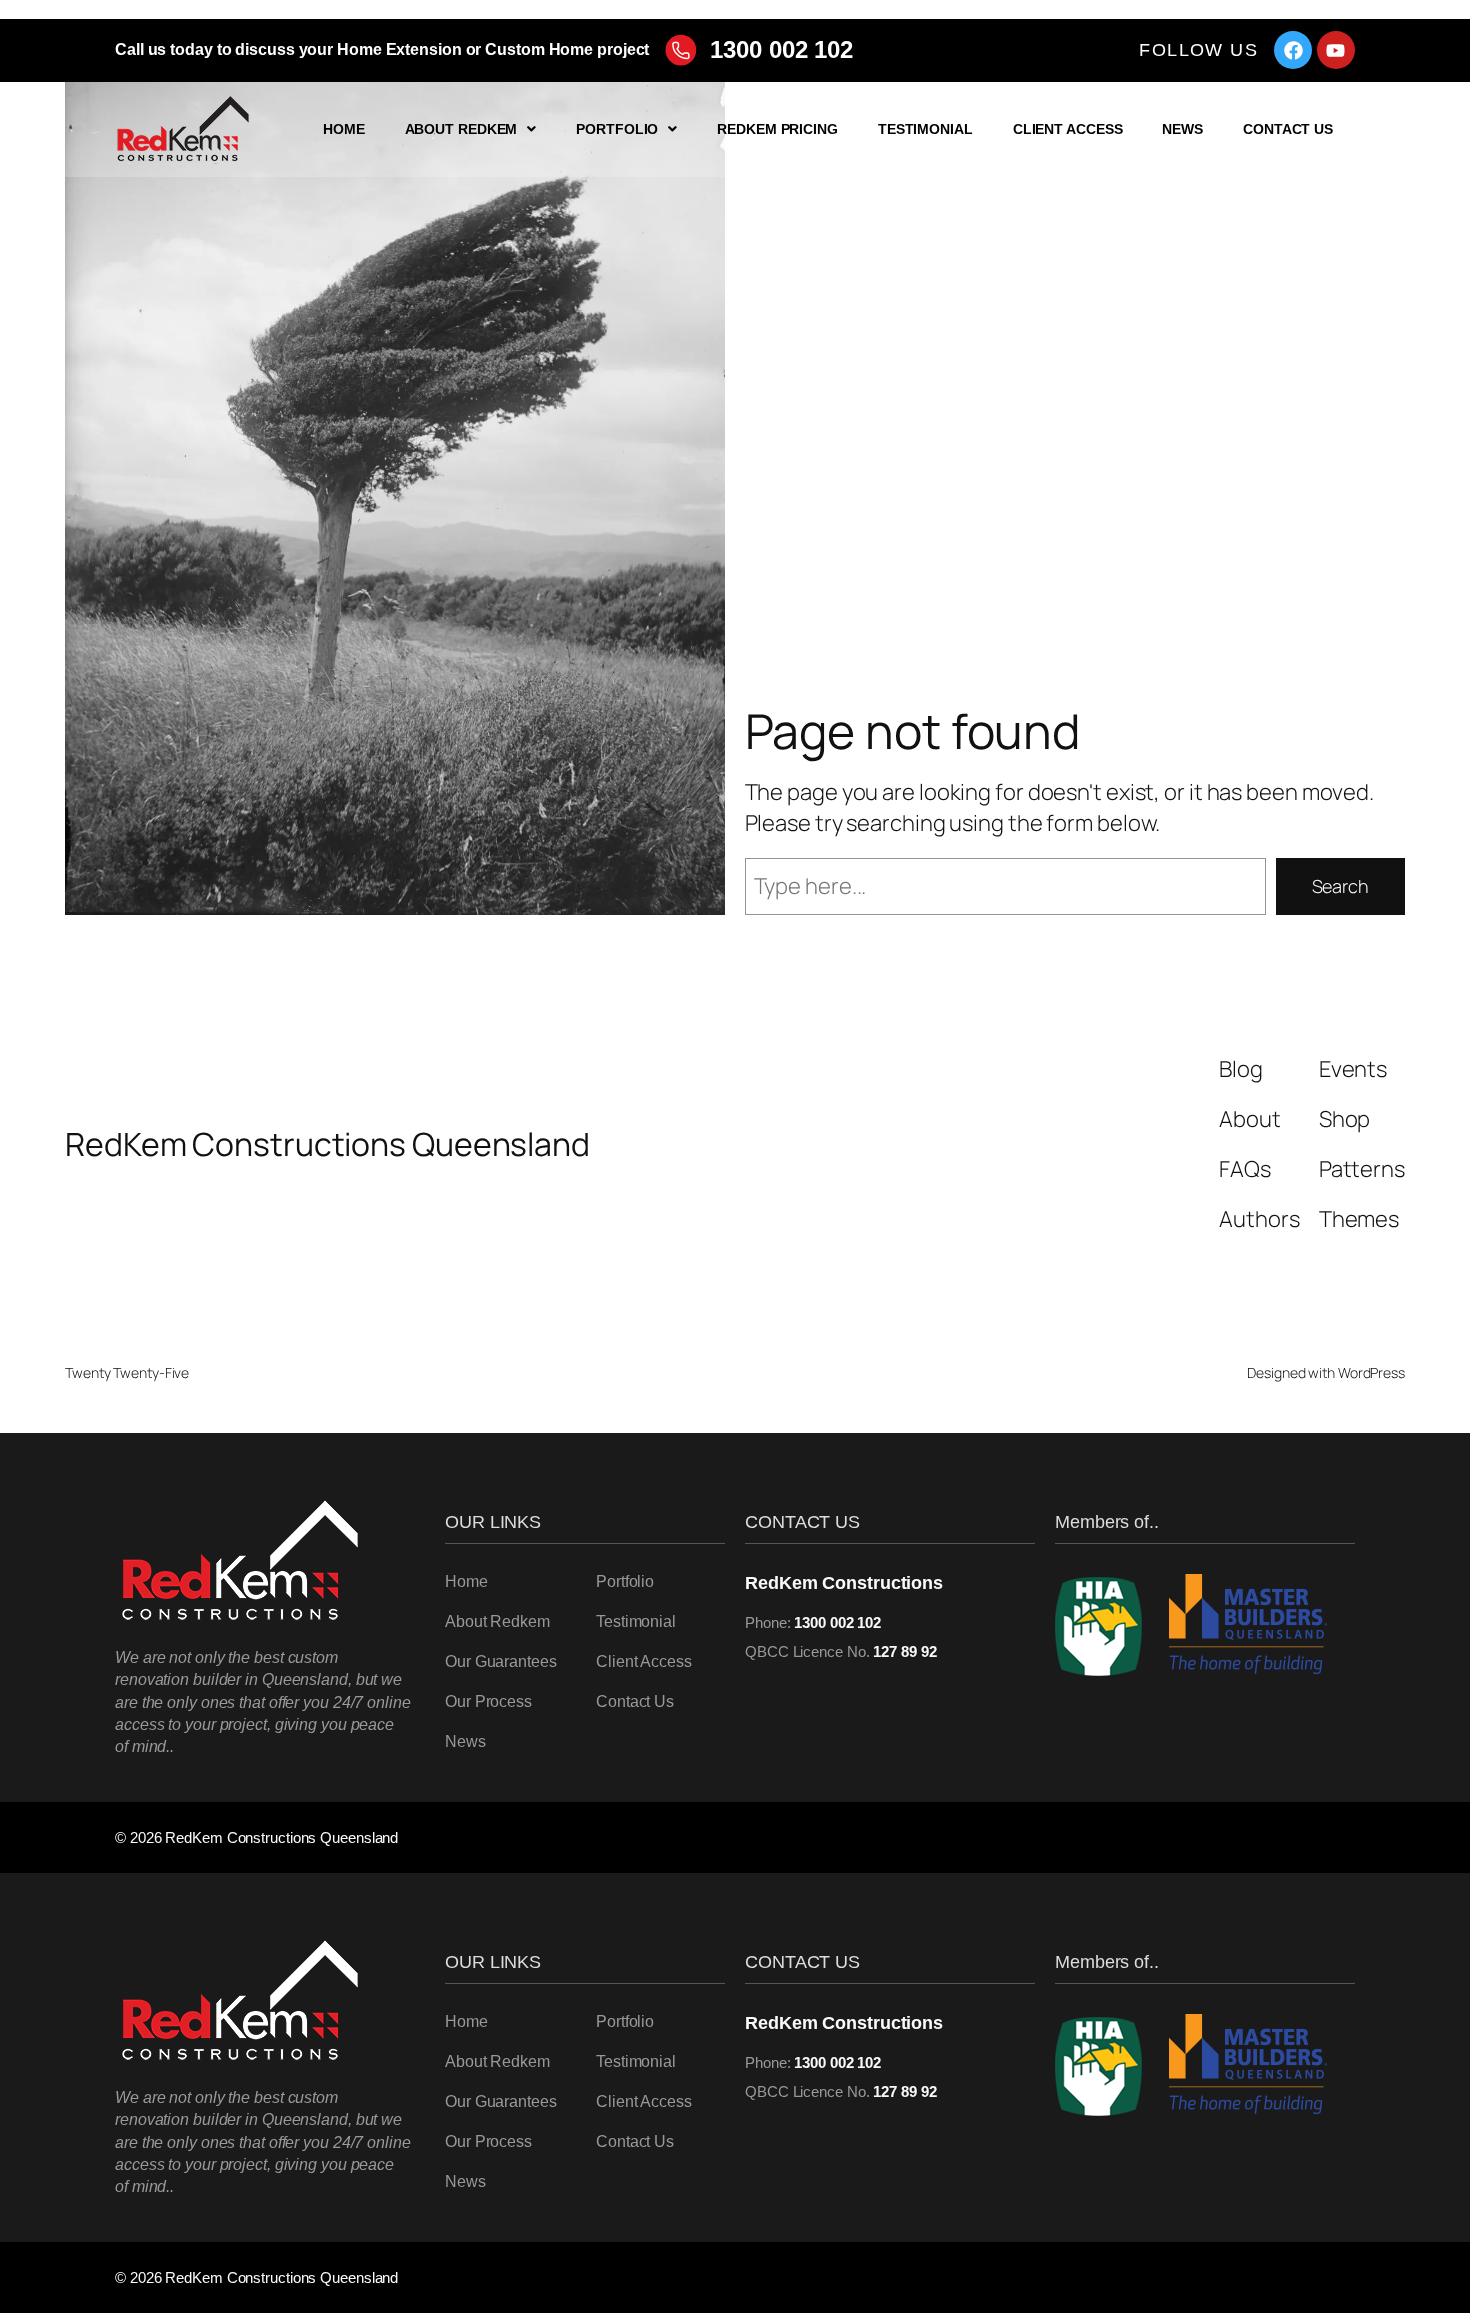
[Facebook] (1293, 50)
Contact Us (1288, 129)
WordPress (1371, 1372)
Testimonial (925, 129)
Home (344, 129)
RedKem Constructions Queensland (327, 1144)
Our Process (488, 1701)
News (1182, 129)
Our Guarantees (501, 1661)
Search (1340, 886)
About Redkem (461, 129)
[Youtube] (1336, 50)
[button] (471, 129)
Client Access (1068, 129)
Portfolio (617, 129)
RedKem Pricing (777, 129)
